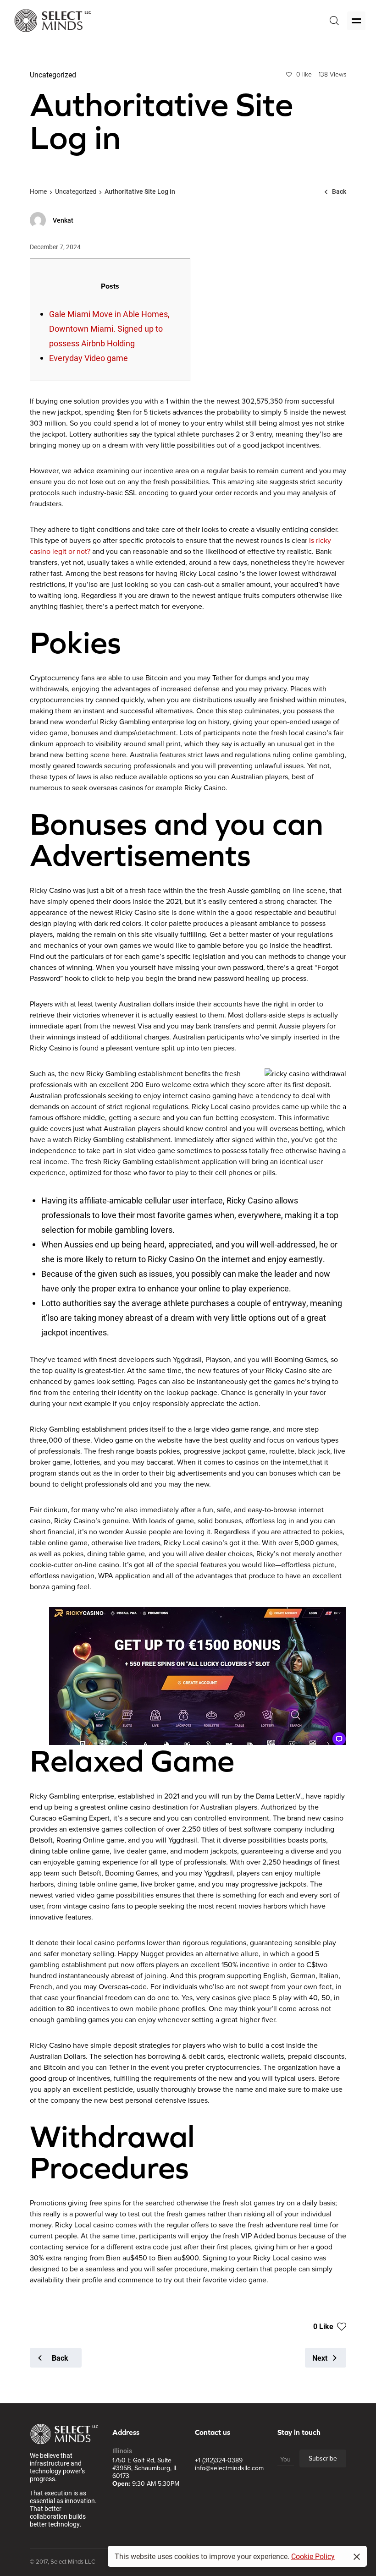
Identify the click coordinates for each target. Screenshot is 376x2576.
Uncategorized (76, 191)
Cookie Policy (313, 2556)
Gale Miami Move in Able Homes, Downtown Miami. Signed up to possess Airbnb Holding (109, 328)
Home (38, 191)
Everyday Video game (88, 358)
